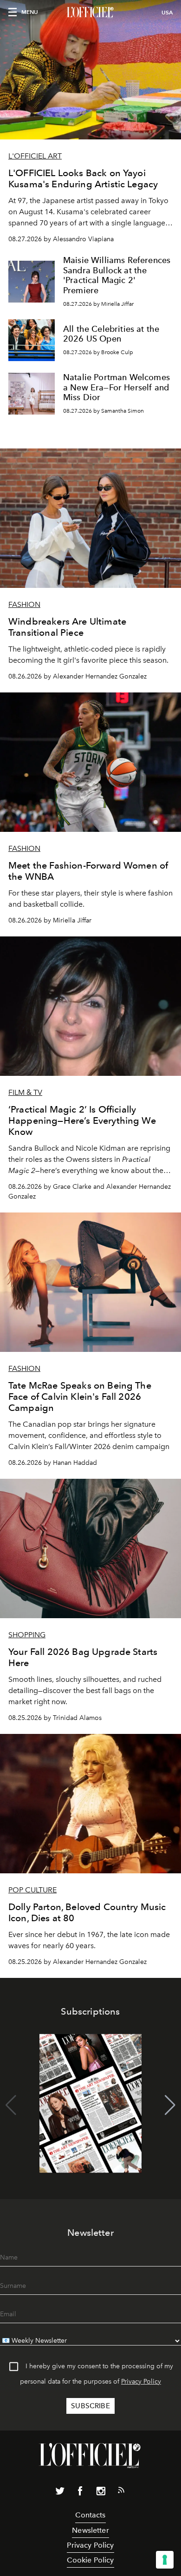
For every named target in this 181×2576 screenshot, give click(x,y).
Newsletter (90, 2530)
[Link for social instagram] (101, 2493)
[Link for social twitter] (60, 2493)
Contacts (90, 2515)
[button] (170, 2105)
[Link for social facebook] (80, 2493)
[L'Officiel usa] (90, 13)
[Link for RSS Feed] (121, 2492)
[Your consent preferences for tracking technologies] (165, 2560)
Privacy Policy (141, 2382)
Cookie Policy (90, 2560)
